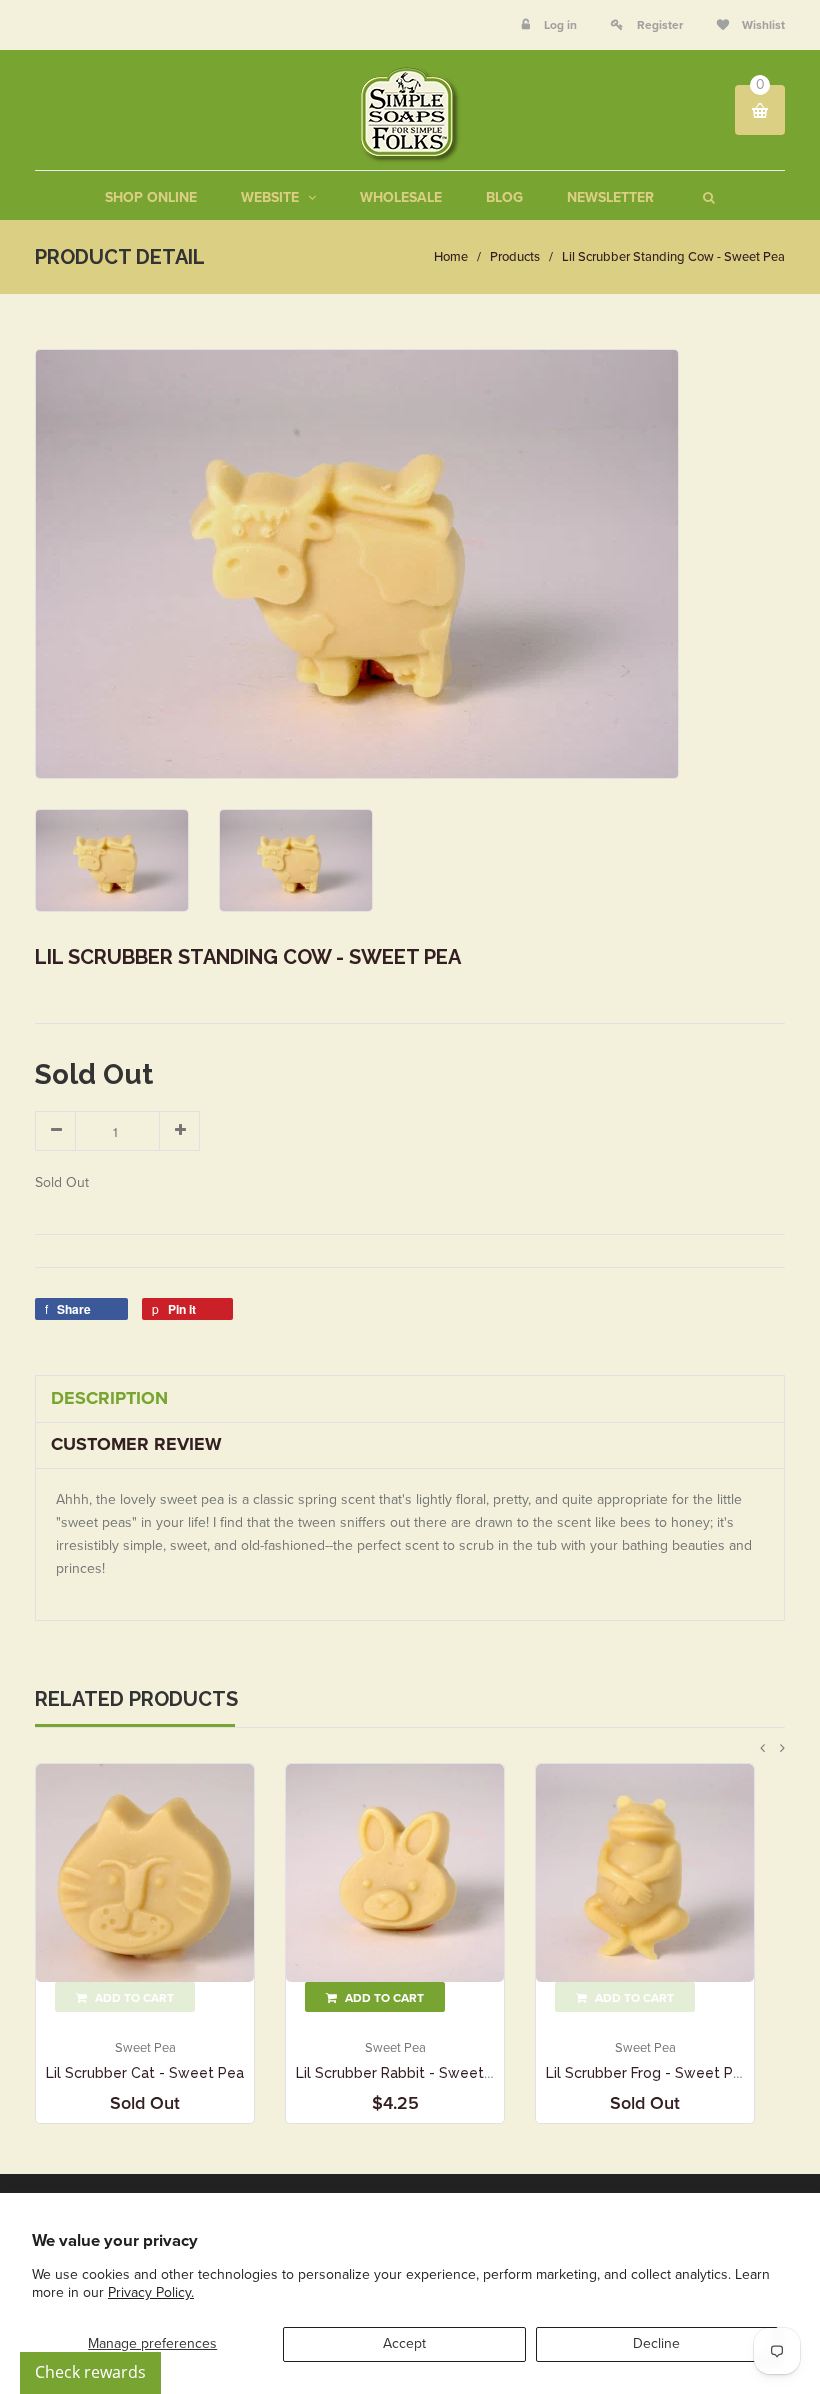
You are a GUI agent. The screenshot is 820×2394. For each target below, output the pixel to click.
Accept (404, 2343)
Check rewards (90, 2372)
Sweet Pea (145, 2048)
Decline (656, 2343)
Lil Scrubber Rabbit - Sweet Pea (405, 2073)
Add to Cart (383, 1998)
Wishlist (762, 25)
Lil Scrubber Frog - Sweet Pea (648, 2073)
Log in (560, 25)
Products (515, 257)
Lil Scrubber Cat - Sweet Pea (145, 2073)
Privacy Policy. (151, 2292)
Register (660, 25)
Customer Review (136, 1444)
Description (109, 1398)
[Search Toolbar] (706, 197)
